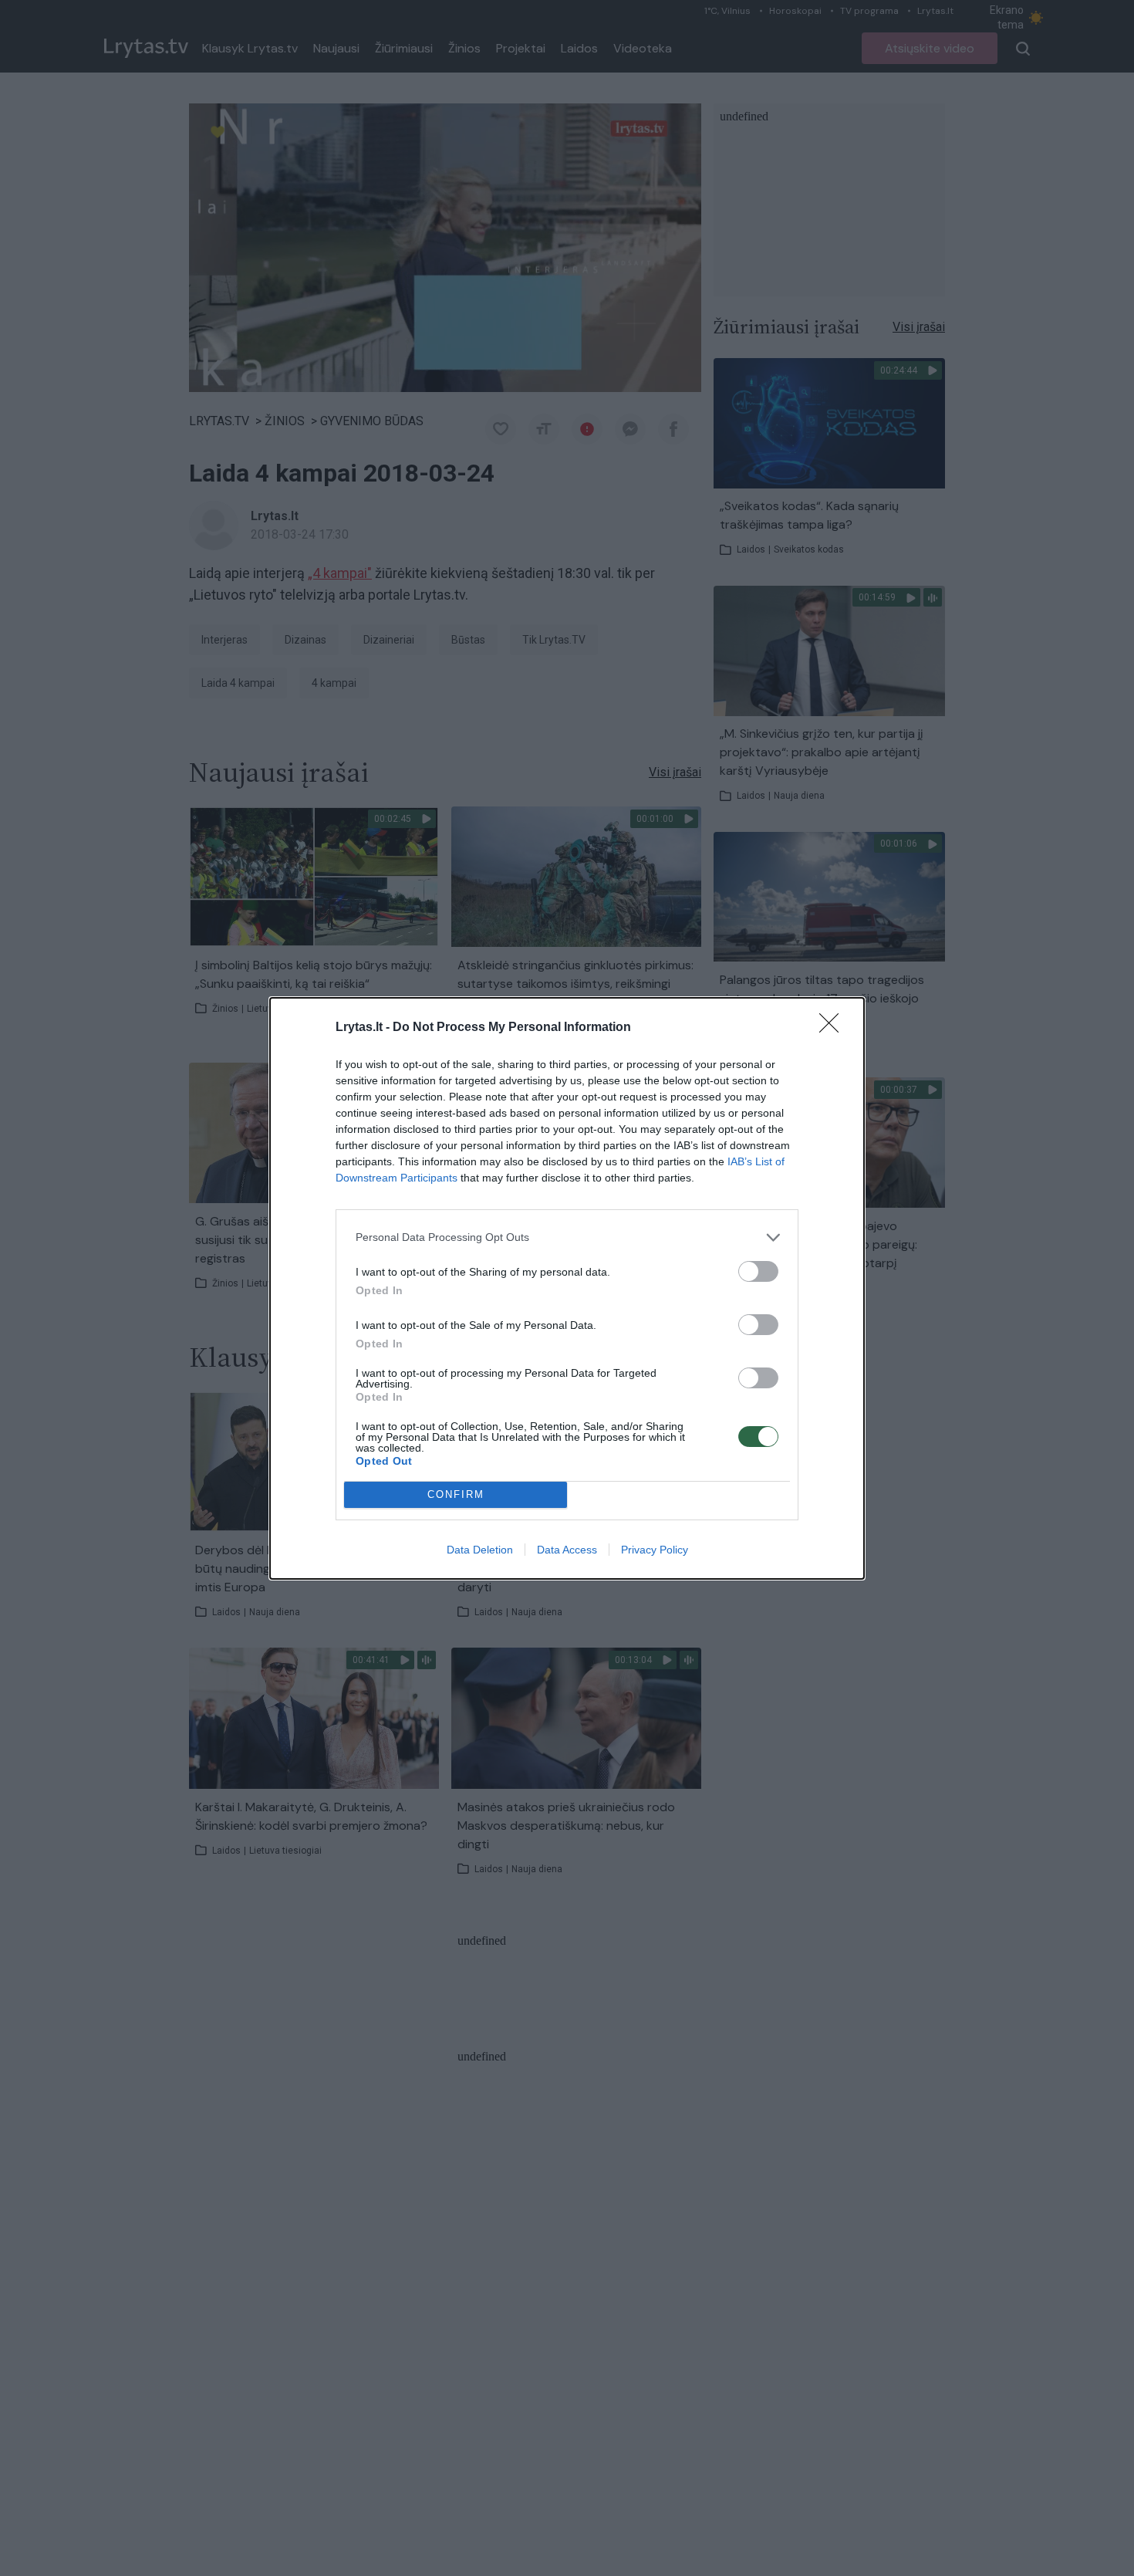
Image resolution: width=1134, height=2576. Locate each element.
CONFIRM (456, 1494)
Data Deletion (480, 1550)
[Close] (834, 1028)
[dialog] (567, 1288)
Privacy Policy (655, 1550)
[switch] (758, 1271)
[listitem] (567, 1237)
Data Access (567, 1550)
